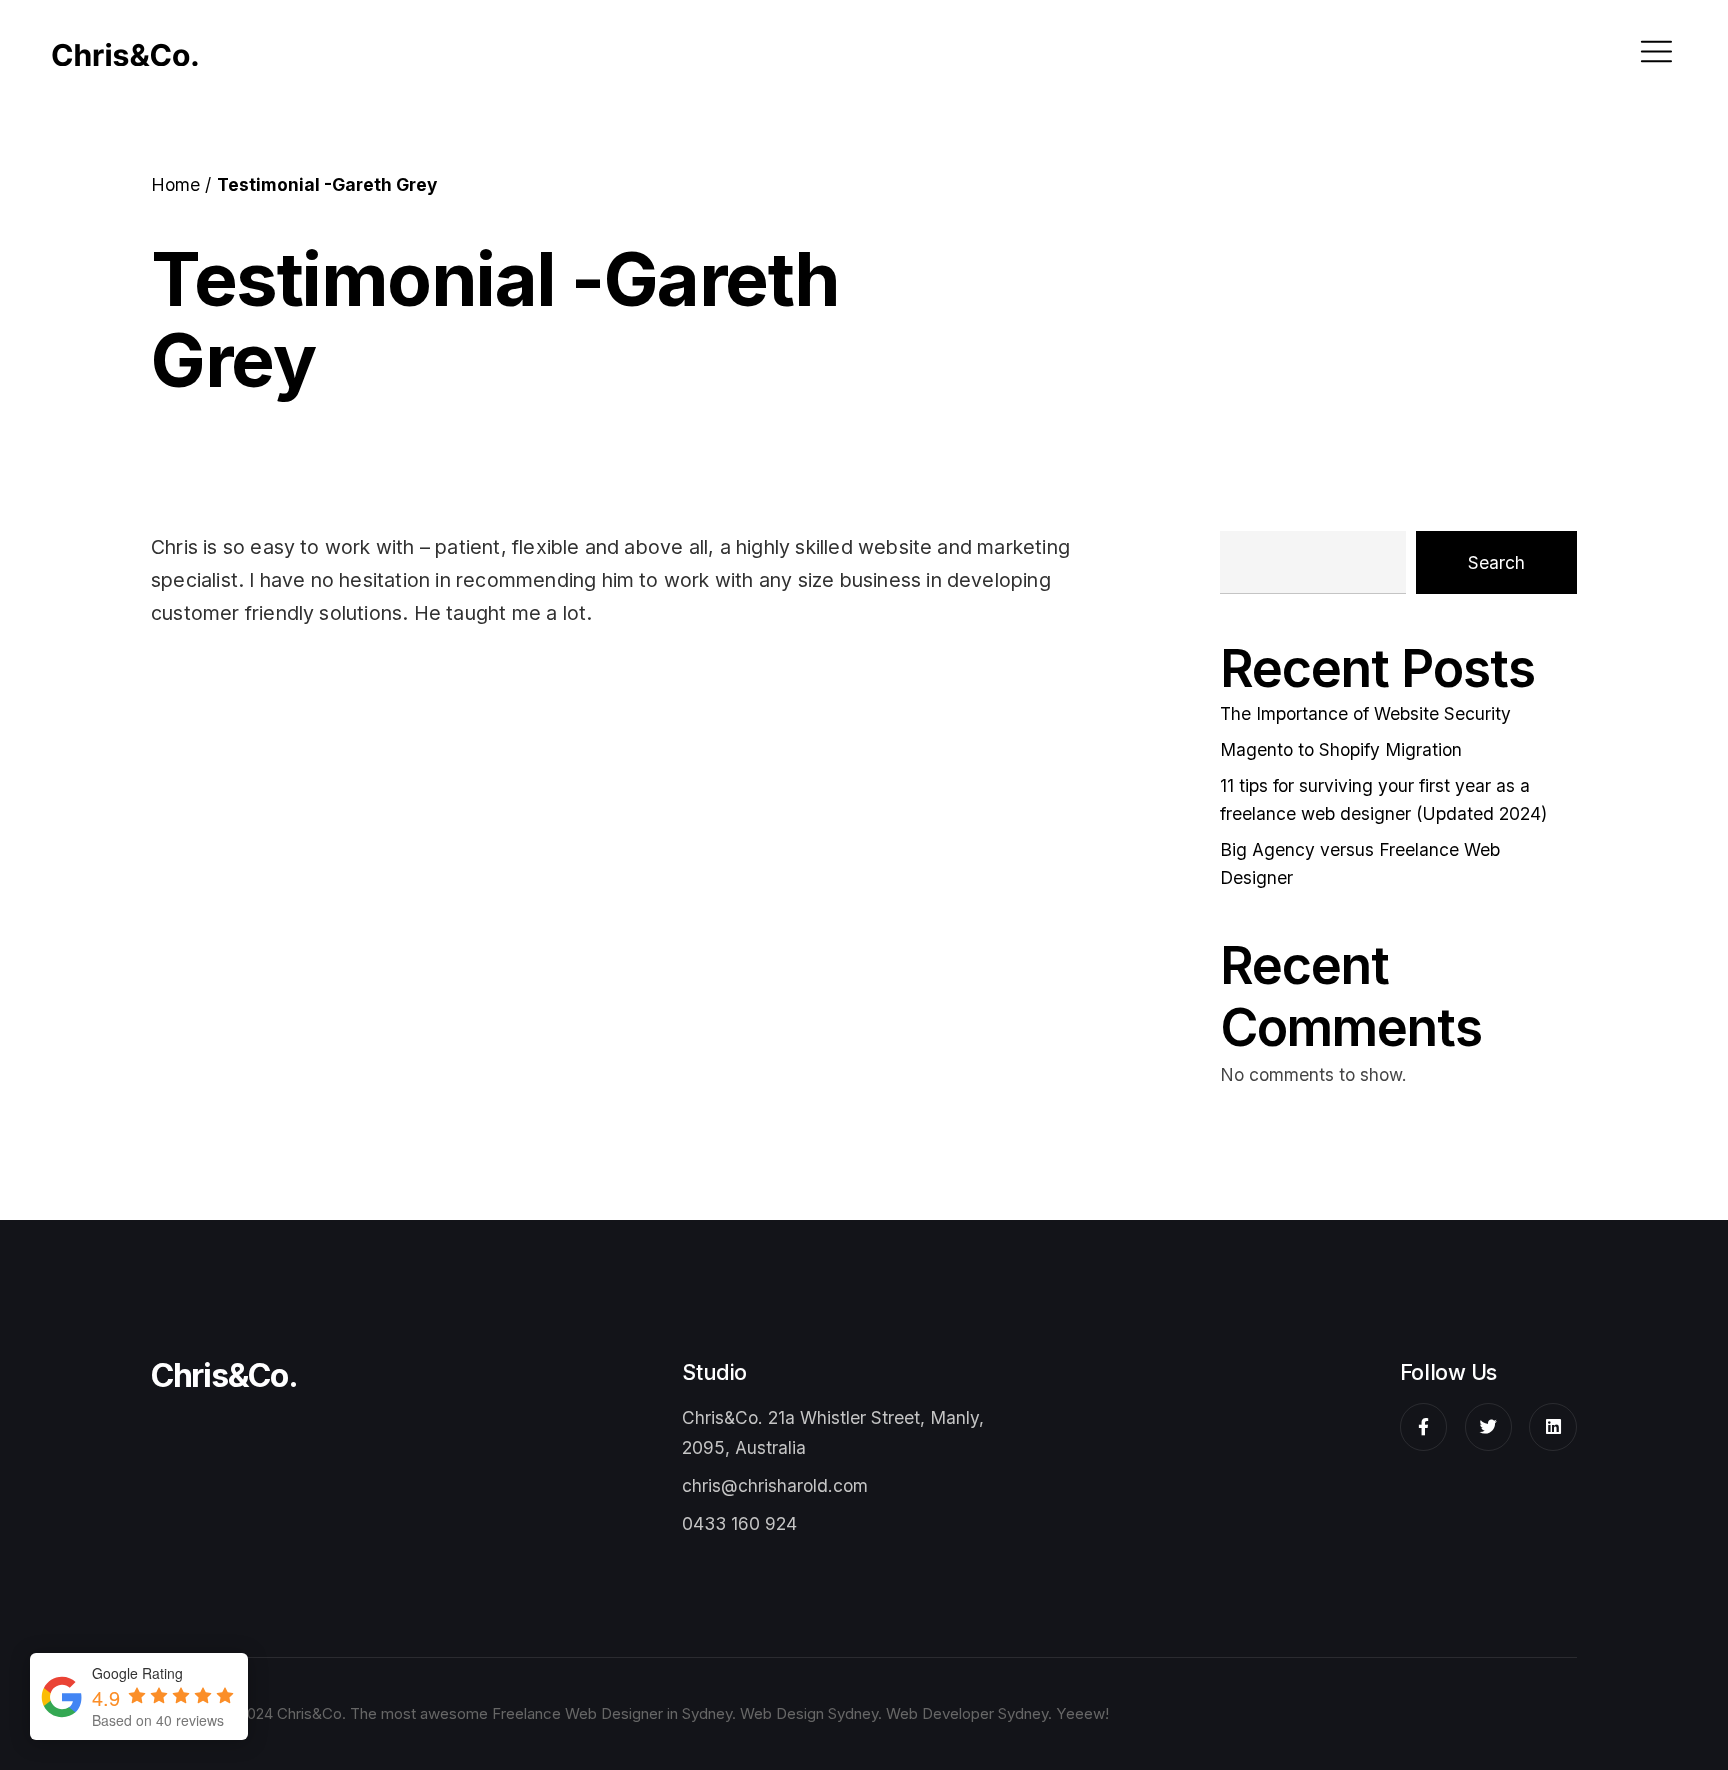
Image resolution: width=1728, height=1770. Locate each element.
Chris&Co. (224, 1376)
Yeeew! (1082, 1713)
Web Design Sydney (809, 1713)
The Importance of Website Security (1365, 713)
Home (175, 184)
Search (1496, 562)
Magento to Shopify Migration (1341, 749)
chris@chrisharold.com (775, 1485)
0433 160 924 (739, 1523)
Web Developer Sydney (967, 1713)
